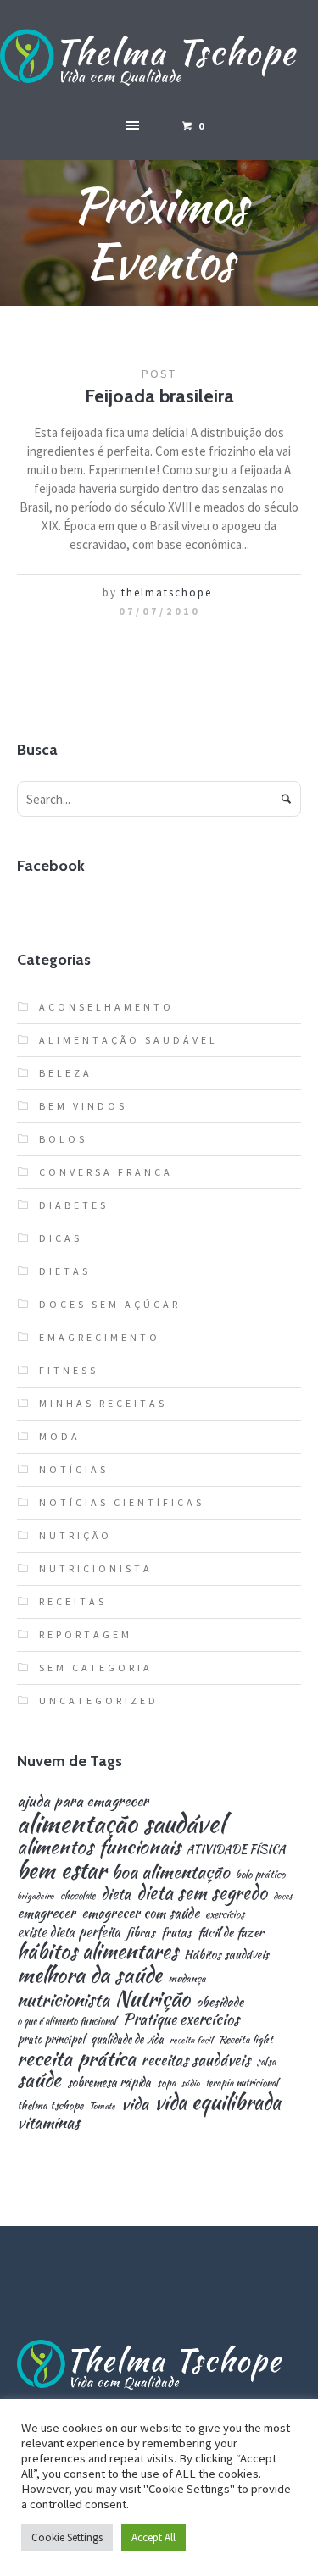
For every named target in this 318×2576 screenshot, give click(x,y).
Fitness (69, 1370)
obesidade (220, 2001)
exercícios (225, 1915)
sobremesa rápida (109, 2082)
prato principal (51, 2039)
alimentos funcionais (99, 1847)
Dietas (65, 1271)
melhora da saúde (89, 1975)
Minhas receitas (103, 1403)
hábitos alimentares (98, 1952)
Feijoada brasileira (159, 396)
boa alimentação (171, 1872)
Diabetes (74, 1205)
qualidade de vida (127, 2039)
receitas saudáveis (196, 2060)
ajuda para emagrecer (83, 1800)
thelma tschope (50, 2106)
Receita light (246, 2040)
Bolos (63, 1139)
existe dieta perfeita (69, 1932)
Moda (60, 1436)
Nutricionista (96, 1568)
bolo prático (260, 1875)
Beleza (66, 1073)
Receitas (73, 1601)
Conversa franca (106, 1172)
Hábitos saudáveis (226, 1954)
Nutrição (75, 1535)
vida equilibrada (218, 2102)
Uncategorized (99, 1701)
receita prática (76, 2058)
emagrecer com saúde (140, 1913)
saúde (39, 2080)
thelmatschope (167, 593)
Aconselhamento (106, 1007)
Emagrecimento (100, 1337)
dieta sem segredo (202, 1892)
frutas (176, 1932)
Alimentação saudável (128, 1040)
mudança (187, 1979)
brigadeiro (36, 1896)
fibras (141, 1932)
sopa (166, 2083)
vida (135, 2104)
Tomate (102, 2106)
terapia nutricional (242, 2083)
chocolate (78, 1896)
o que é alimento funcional (67, 2021)
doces (283, 1896)
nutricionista (63, 2000)
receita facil (191, 2040)
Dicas (61, 1238)
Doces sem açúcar (110, 1304)
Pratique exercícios (181, 2019)
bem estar (61, 1870)
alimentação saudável (121, 1823)
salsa (266, 2062)
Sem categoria (96, 1667)
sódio (191, 2083)
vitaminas (48, 2122)
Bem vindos (83, 1106)
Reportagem (86, 1634)
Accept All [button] (153, 2537)
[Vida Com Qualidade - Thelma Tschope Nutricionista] (159, 58)
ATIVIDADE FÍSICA (236, 1850)
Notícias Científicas (122, 1502)
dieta (116, 1894)
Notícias (74, 1469)
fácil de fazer (231, 1932)
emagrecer (46, 1913)
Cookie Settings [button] (67, 2537)
